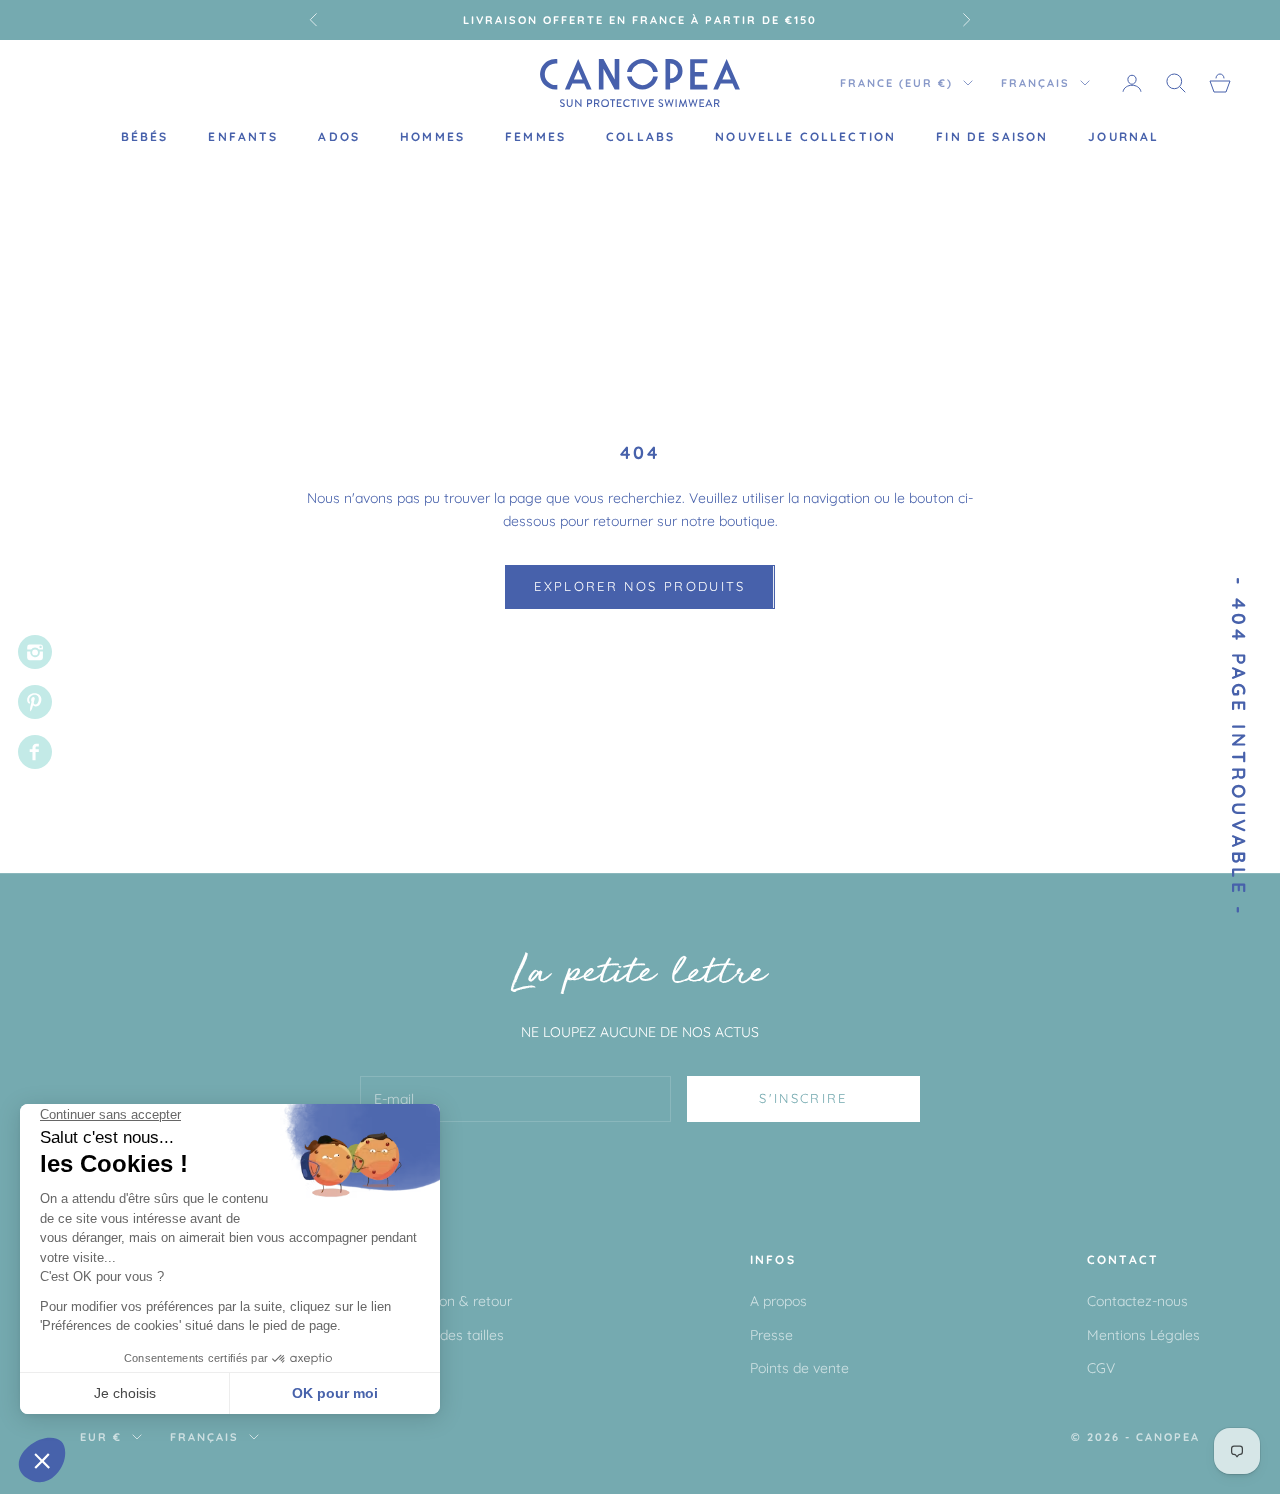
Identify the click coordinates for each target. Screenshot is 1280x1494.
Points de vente (799, 1368)
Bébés (145, 136)
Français (1035, 83)
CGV (1101, 1368)
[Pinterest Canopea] (35, 702)
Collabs (640, 136)
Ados (339, 136)
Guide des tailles (451, 1335)
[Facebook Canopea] (35, 752)
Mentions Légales (1143, 1335)
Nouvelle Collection (805, 136)
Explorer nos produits (639, 586)
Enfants (243, 136)
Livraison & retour (455, 1301)
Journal (1123, 136)
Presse (771, 1335)
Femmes (535, 136)
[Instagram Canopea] (35, 652)
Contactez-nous (1137, 1301)
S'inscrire (803, 1098)
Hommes (432, 136)
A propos (778, 1301)
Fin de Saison (992, 136)
